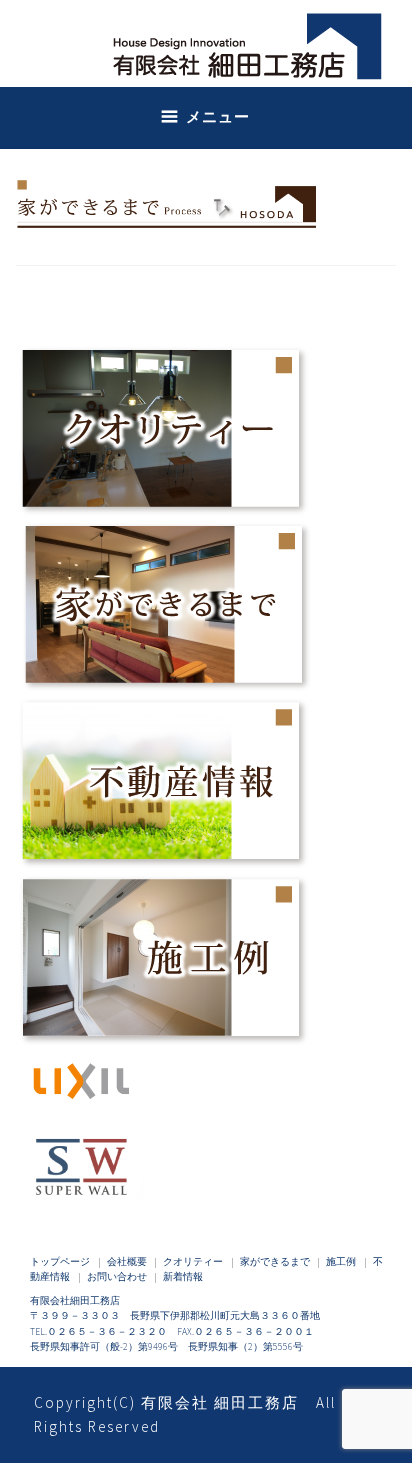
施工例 (341, 1262)
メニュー (218, 116)
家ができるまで (275, 1262)
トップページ (60, 1262)
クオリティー (193, 1262)
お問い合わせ (117, 1277)
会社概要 (127, 1262)
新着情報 (183, 1277)
